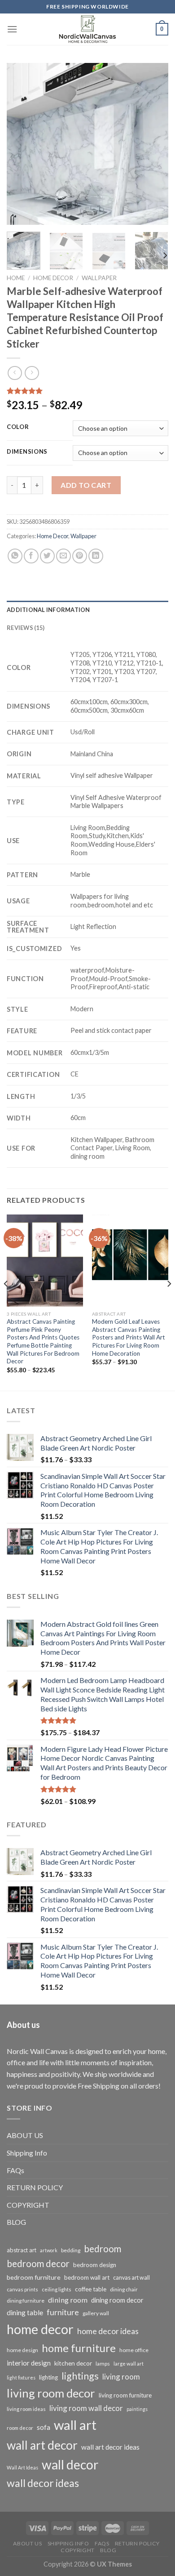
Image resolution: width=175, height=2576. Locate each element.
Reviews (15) (26, 628)
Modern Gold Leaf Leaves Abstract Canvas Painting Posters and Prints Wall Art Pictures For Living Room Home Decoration (129, 1337)
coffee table (91, 2289)
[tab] (87, 610)
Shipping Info (27, 2153)
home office (134, 2350)
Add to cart (86, 485)
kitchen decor (73, 2363)
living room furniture (125, 2395)
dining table (25, 2312)
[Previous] (21, 144)
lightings (80, 2376)
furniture (63, 2312)
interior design (29, 2363)
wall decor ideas (43, 2483)
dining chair (124, 2289)
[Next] (154, 144)
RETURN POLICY (35, 2187)
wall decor (70, 2464)
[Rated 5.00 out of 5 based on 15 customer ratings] (87, 391)
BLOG (16, 2222)
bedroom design (95, 2265)
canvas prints (22, 2289)
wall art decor (42, 2445)
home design (22, 2350)
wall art (75, 2425)
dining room (68, 2300)
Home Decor (53, 278)
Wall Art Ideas (22, 2467)
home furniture (79, 2348)
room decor (20, 2428)
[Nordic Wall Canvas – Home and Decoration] (87, 29)
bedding (71, 2250)
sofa (44, 2427)
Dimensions (27, 452)
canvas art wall (131, 2278)
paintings (137, 2409)
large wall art (129, 2364)
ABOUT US (25, 2135)
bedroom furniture (34, 2277)
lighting (48, 2377)
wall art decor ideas (110, 2447)
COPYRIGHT (28, 2205)
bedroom (103, 2249)
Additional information (48, 610)
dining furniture (26, 2301)
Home (16, 278)
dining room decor (117, 2300)
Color (18, 427)
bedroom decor (38, 2263)
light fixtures (21, 2377)
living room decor (51, 2393)
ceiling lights (57, 2289)
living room (121, 2377)
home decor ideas (108, 2331)
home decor (40, 2329)
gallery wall (96, 2313)
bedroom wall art (87, 2277)
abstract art (22, 2250)
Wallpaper (99, 278)
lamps (103, 2364)
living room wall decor (86, 2408)
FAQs (15, 2170)
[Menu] (12, 29)
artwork (49, 2250)
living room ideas (26, 2409)
